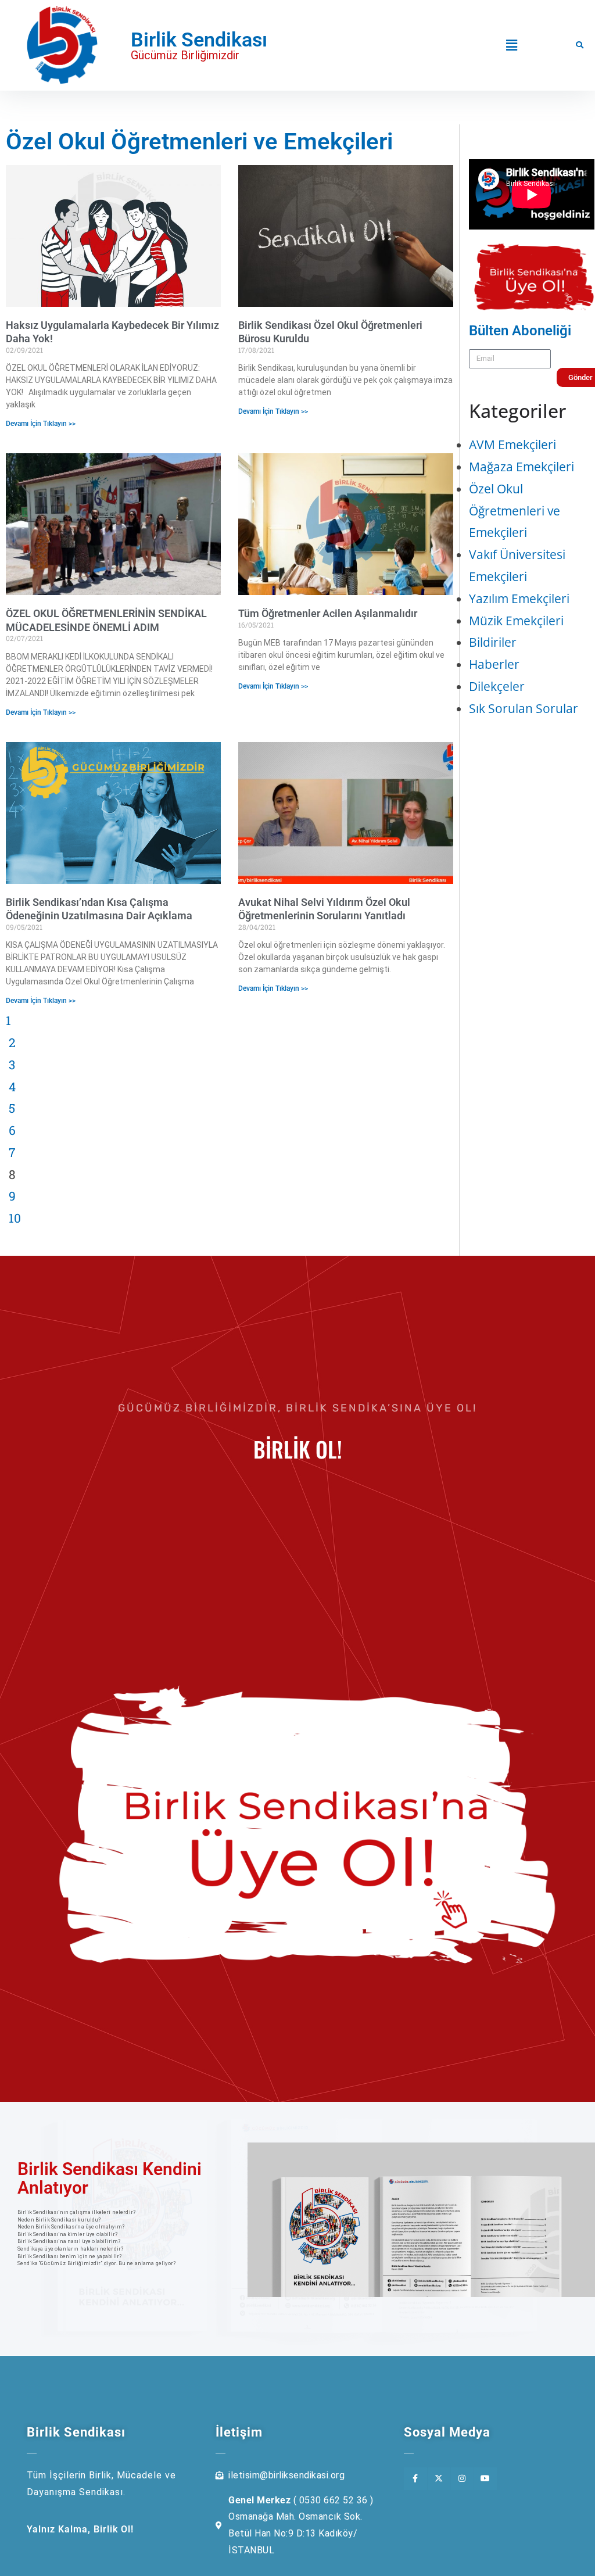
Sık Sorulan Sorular (524, 708)
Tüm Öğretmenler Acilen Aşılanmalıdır (328, 613)
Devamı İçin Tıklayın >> (41, 424)
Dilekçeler (497, 686)
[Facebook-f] (415, 2479)
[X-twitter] (439, 2479)
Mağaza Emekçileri (521, 467)
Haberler (494, 664)
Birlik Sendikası (199, 40)
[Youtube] (485, 2479)
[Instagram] (462, 2479)
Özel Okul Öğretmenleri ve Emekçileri (515, 511)
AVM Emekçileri (512, 445)
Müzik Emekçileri (516, 621)
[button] (511, 45)
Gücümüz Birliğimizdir (185, 55)
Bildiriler (493, 642)
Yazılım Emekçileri (519, 599)
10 (15, 1217)
